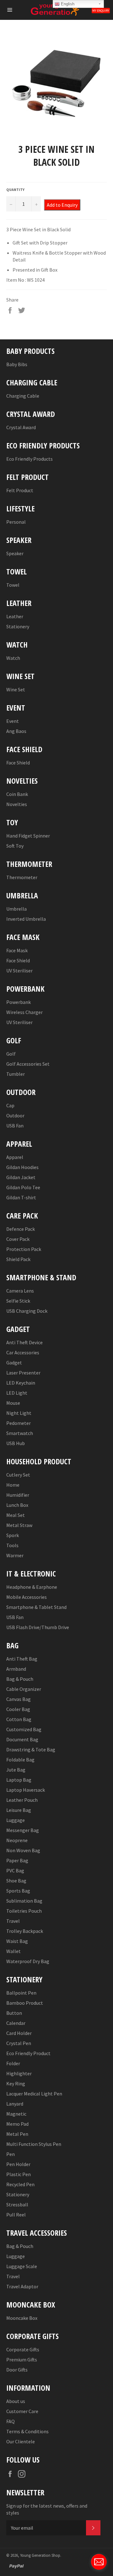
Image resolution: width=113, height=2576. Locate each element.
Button (14, 2013)
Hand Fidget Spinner (28, 836)
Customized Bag (24, 1729)
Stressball (17, 2204)
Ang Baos (16, 731)
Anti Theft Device (24, 1342)
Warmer (15, 1555)
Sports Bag (18, 1891)
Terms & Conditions (27, 2431)
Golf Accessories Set (28, 1064)
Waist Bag (17, 1941)
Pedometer (19, 1423)
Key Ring (16, 2083)
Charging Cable (23, 396)
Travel (13, 1921)
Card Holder (19, 2033)
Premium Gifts (22, 2360)
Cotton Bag (19, 1719)
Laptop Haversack (26, 1790)
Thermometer (22, 877)
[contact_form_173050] (99, 2562)
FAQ (11, 2421)
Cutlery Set (18, 1475)
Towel (13, 585)
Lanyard (15, 2104)
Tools (12, 1545)
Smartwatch (20, 1433)
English (67, 4)
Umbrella (16, 909)
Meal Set (16, 1515)
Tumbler (16, 1074)
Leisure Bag (19, 1810)
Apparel (15, 1157)
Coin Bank (17, 794)
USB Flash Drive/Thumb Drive (38, 1627)
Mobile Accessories (27, 1597)
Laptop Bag (19, 1780)
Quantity (15, 190)
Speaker (15, 553)
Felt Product (20, 490)
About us (16, 2401)
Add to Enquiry (62, 205)
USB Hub (16, 1443)
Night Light (19, 1413)
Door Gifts (17, 2370)
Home (13, 1485)
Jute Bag (16, 1770)
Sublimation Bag (24, 1901)
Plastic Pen (19, 2174)
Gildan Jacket (21, 1177)
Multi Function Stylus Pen (34, 2144)
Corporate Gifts (23, 2349)
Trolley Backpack (25, 1931)
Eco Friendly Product (28, 2053)
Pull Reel (16, 2215)
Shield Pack (18, 1259)
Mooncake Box (22, 2318)
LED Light (17, 1393)
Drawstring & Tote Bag (31, 1749)
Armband (16, 1669)
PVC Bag (15, 1870)
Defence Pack (21, 1229)
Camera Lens (20, 1291)
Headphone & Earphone (32, 1587)
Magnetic (16, 2114)
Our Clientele (21, 2441)
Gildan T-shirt (21, 1197)
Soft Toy (15, 846)
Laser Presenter (23, 1373)
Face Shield (18, 763)
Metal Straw (19, 1525)
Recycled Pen (20, 2184)
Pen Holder (18, 2164)
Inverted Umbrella (26, 919)
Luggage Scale (22, 2266)
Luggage (16, 1820)
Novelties (17, 804)
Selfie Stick (18, 1301)
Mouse (13, 1403)
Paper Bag (17, 1860)
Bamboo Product (25, 2003)
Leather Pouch (22, 1800)
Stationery (18, 626)
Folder (13, 2063)
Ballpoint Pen (21, 1993)
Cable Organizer (24, 1689)
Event (13, 721)
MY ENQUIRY (101, 11)
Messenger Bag (23, 1830)
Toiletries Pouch (24, 1911)
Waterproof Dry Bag (28, 1961)
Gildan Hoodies (22, 1167)
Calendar (16, 2023)
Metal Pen (17, 2134)
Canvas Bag (19, 1699)
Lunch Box (17, 1505)
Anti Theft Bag (22, 1659)
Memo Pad (17, 2124)
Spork (13, 1535)
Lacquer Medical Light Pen (34, 2094)
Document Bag (22, 1739)
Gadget (14, 1363)
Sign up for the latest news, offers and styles (47, 2509)
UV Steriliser (19, 971)
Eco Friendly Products (30, 459)
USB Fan (15, 1126)
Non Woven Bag (23, 1850)
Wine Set (16, 689)
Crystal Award (21, 427)
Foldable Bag (20, 1760)
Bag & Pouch (20, 1679)
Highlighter (19, 2073)
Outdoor (15, 1115)
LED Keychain (21, 1383)
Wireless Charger (24, 1012)
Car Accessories (23, 1352)
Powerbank (19, 1002)
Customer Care (22, 2411)
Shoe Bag (16, 1881)
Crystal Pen (19, 2043)
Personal (16, 522)
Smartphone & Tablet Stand (36, 1607)
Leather (15, 616)
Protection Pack (24, 1249)
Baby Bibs (17, 364)
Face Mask (17, 950)
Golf (11, 1054)
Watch (13, 658)
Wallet (13, 1951)
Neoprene (17, 1840)
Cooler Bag (18, 1709)
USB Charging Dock (27, 1311)
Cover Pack (18, 1239)
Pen (11, 2154)
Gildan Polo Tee (23, 1187)
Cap (10, 1105)
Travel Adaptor (22, 2286)
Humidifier (18, 1495)
